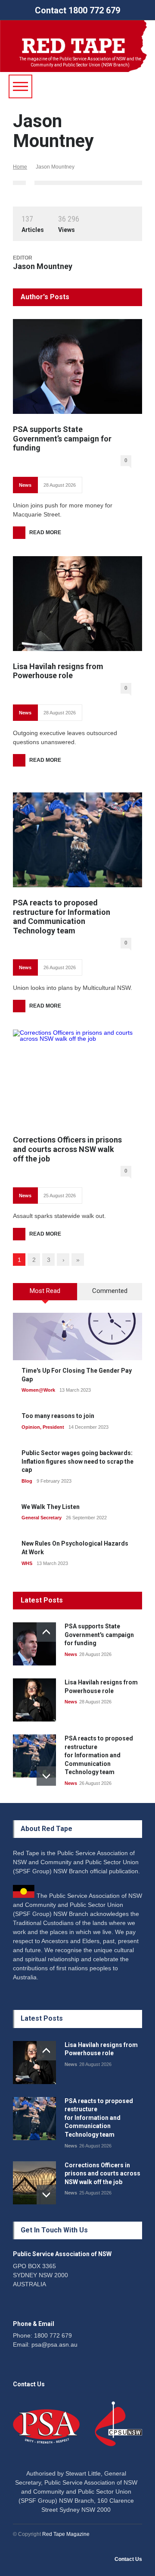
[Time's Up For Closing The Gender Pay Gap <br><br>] (77, 1337)
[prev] (46, 1632)
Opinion (31, 1427)
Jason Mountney (43, 266)
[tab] (45, 1295)
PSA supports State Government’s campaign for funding (62, 438)
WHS (27, 1563)
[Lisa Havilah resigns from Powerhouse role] (77, 604)
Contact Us (128, 2559)
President (53, 1427)
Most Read (45, 1291)
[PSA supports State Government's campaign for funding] (34, 1644)
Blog (27, 1481)
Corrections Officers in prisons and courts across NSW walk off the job (67, 1149)
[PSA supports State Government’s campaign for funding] (77, 366)
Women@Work (38, 1390)
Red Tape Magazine (66, 2534)
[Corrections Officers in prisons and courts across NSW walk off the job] (77, 1077)
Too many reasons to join (58, 1416)
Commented (110, 1291)
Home (20, 167)
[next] (46, 1776)
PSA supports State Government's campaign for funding (99, 1635)
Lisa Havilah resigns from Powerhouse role (58, 671)
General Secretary (42, 1518)
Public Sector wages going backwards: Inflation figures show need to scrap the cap (77, 1461)
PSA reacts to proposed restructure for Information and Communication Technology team (62, 917)
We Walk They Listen (51, 1507)
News (25, 485)
